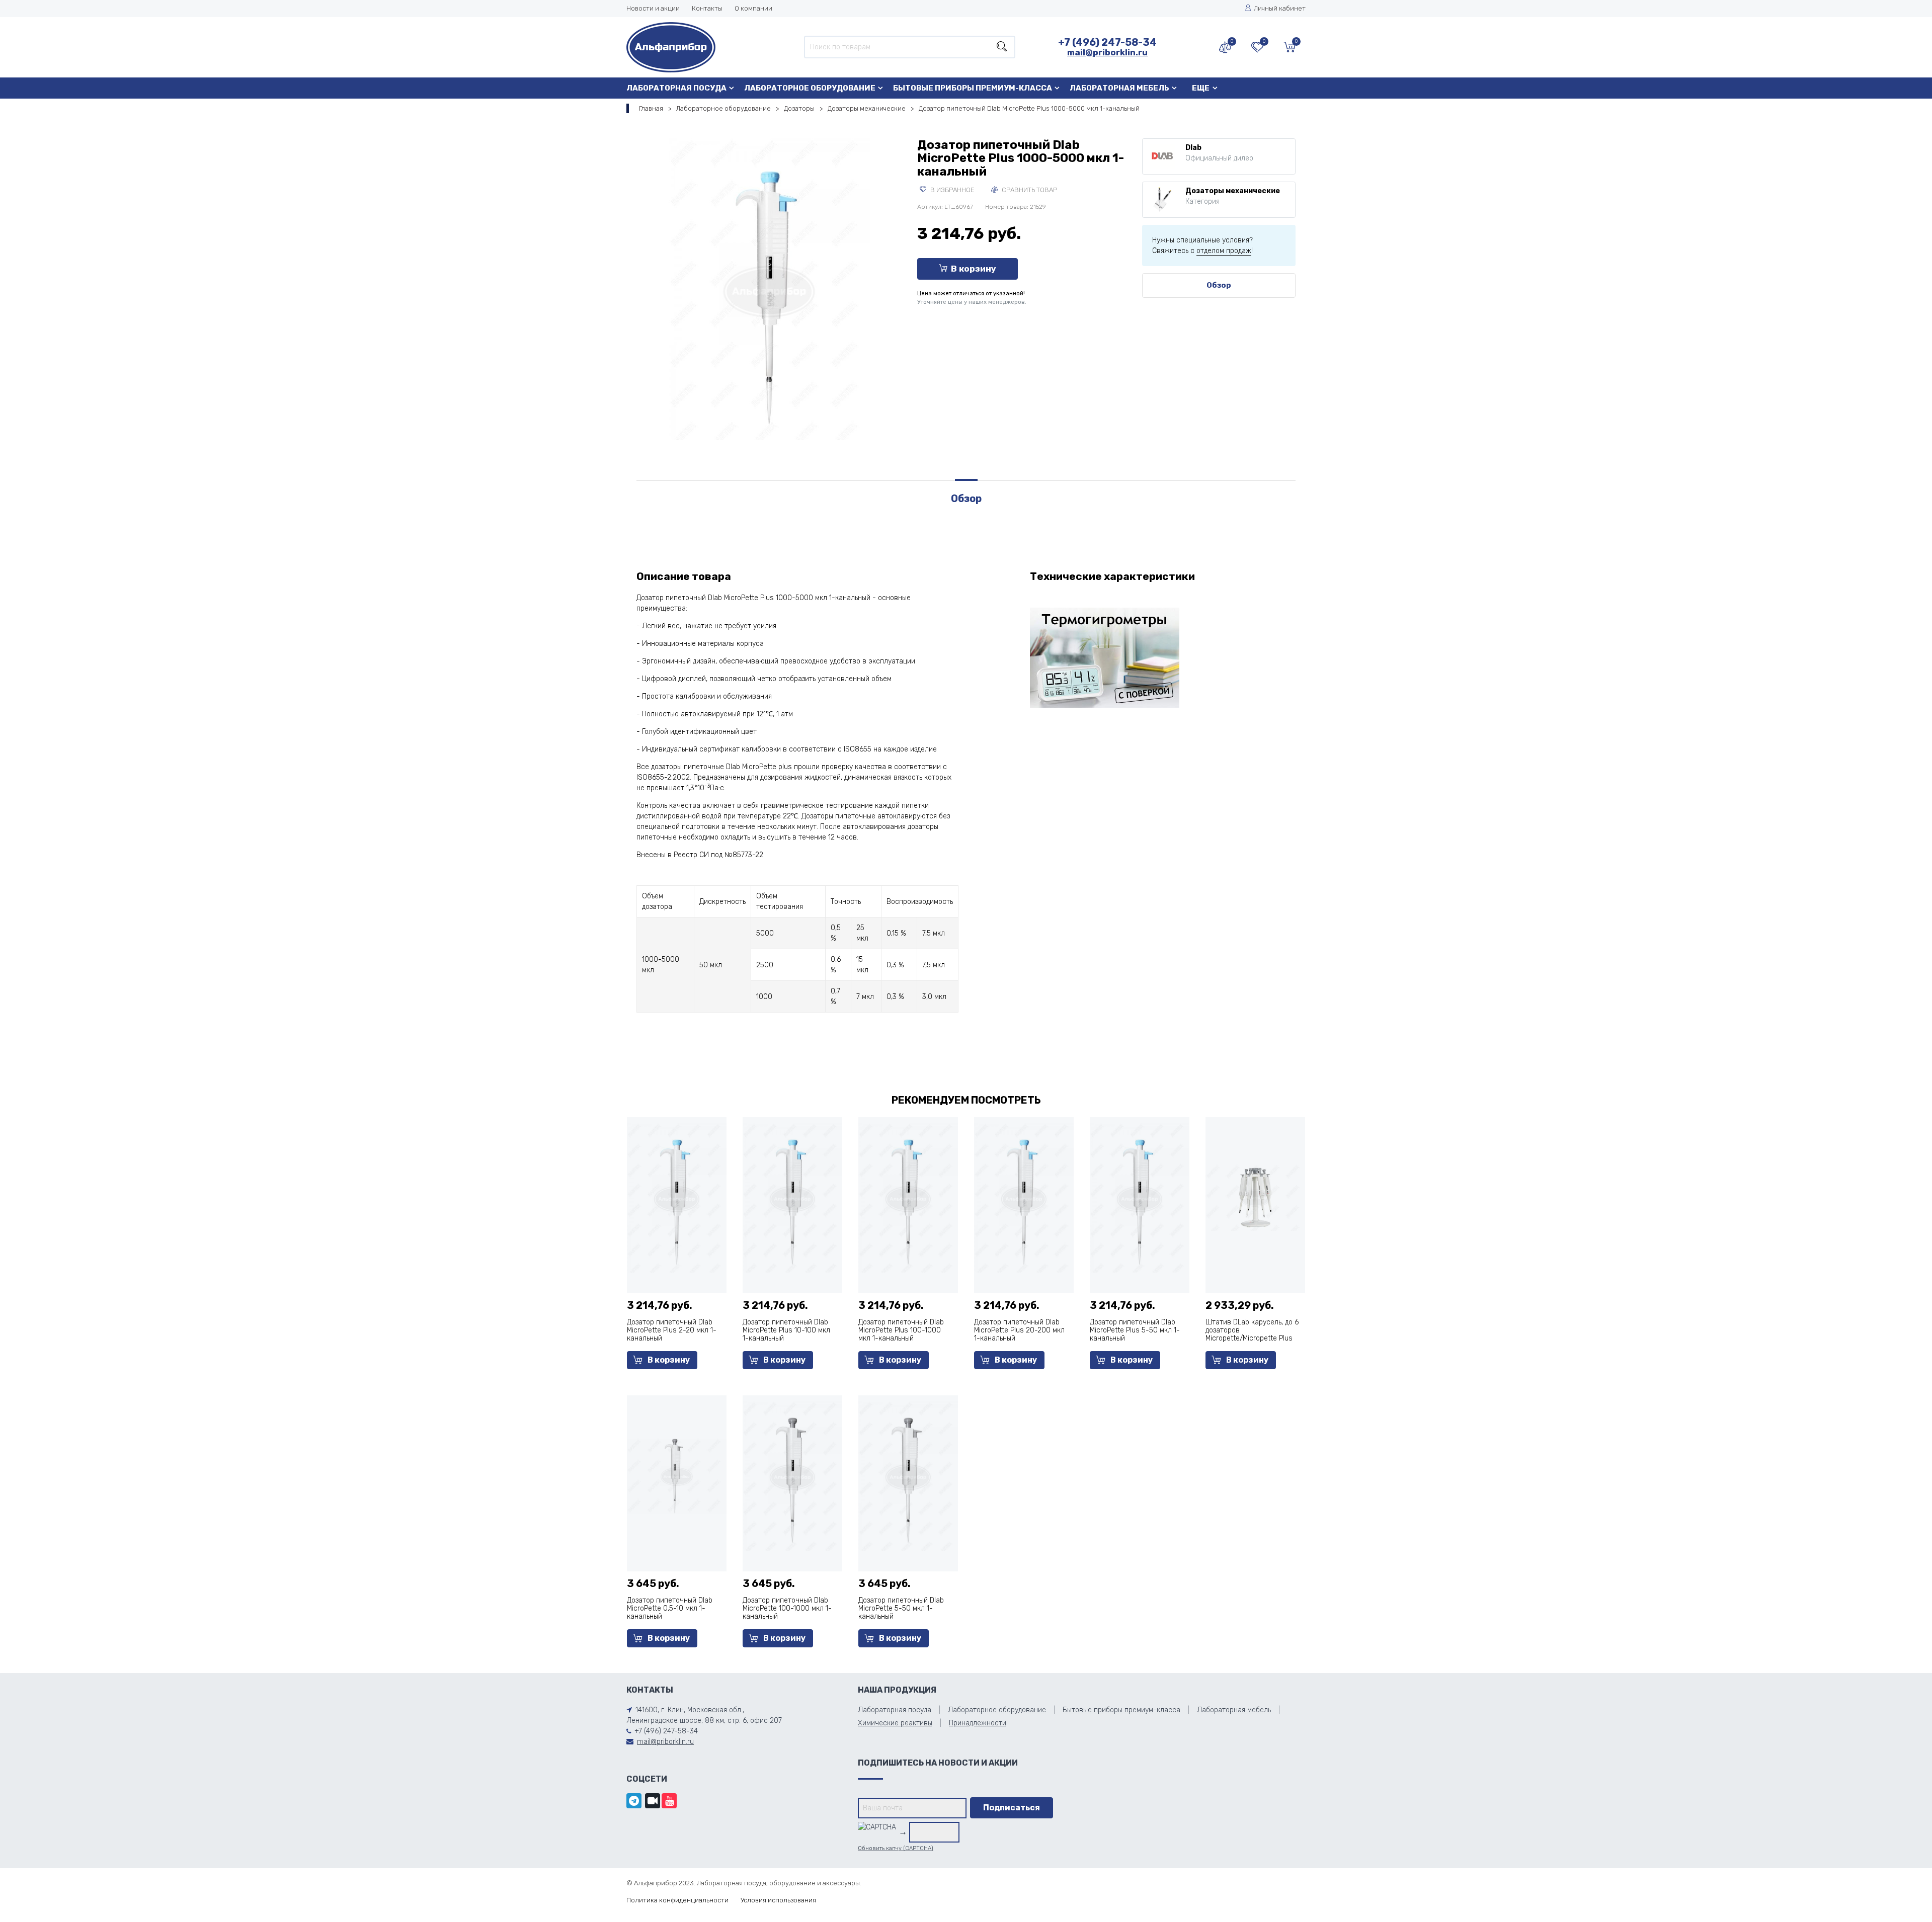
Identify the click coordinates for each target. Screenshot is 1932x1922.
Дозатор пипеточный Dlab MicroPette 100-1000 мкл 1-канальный (787, 1608)
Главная (651, 108)
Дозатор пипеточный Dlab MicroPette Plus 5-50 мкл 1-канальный (1135, 1330)
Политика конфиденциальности (677, 1900)
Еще (1201, 88)
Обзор (1219, 285)
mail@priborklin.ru (1107, 52)
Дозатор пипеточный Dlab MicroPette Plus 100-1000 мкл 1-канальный (901, 1330)
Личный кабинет (1280, 8)
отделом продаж (1224, 251)
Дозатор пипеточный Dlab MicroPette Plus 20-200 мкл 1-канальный (1019, 1330)
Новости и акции (653, 8)
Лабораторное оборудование (810, 88)
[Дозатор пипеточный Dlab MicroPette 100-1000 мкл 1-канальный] (792, 1476)
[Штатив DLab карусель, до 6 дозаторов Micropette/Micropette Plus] (1255, 1197)
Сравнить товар (1029, 190)
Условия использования (778, 1900)
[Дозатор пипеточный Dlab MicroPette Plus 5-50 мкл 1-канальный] (1140, 1197)
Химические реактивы (895, 1723)
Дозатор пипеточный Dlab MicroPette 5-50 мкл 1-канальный (901, 1608)
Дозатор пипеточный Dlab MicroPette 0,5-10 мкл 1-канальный (670, 1608)
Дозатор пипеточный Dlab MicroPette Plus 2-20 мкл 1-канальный (672, 1330)
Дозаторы (799, 108)
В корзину (974, 269)
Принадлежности (978, 1723)
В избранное (952, 190)
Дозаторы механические (867, 108)
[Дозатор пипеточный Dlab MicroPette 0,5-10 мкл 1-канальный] (677, 1476)
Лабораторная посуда (676, 88)
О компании (753, 8)
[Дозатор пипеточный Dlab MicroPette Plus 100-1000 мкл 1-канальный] (908, 1197)
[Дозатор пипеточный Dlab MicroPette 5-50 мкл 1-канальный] (908, 1476)
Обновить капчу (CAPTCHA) (896, 1848)
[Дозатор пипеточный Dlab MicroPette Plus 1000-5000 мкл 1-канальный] (769, 289)
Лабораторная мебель (1119, 88)
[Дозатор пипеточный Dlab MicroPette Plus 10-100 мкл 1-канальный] (792, 1197)
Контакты (707, 8)
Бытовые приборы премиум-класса (973, 88)
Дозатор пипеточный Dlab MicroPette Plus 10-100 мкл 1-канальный (786, 1330)
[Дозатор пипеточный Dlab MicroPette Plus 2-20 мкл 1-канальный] (677, 1197)
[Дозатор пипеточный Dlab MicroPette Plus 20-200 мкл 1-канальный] (1024, 1197)
